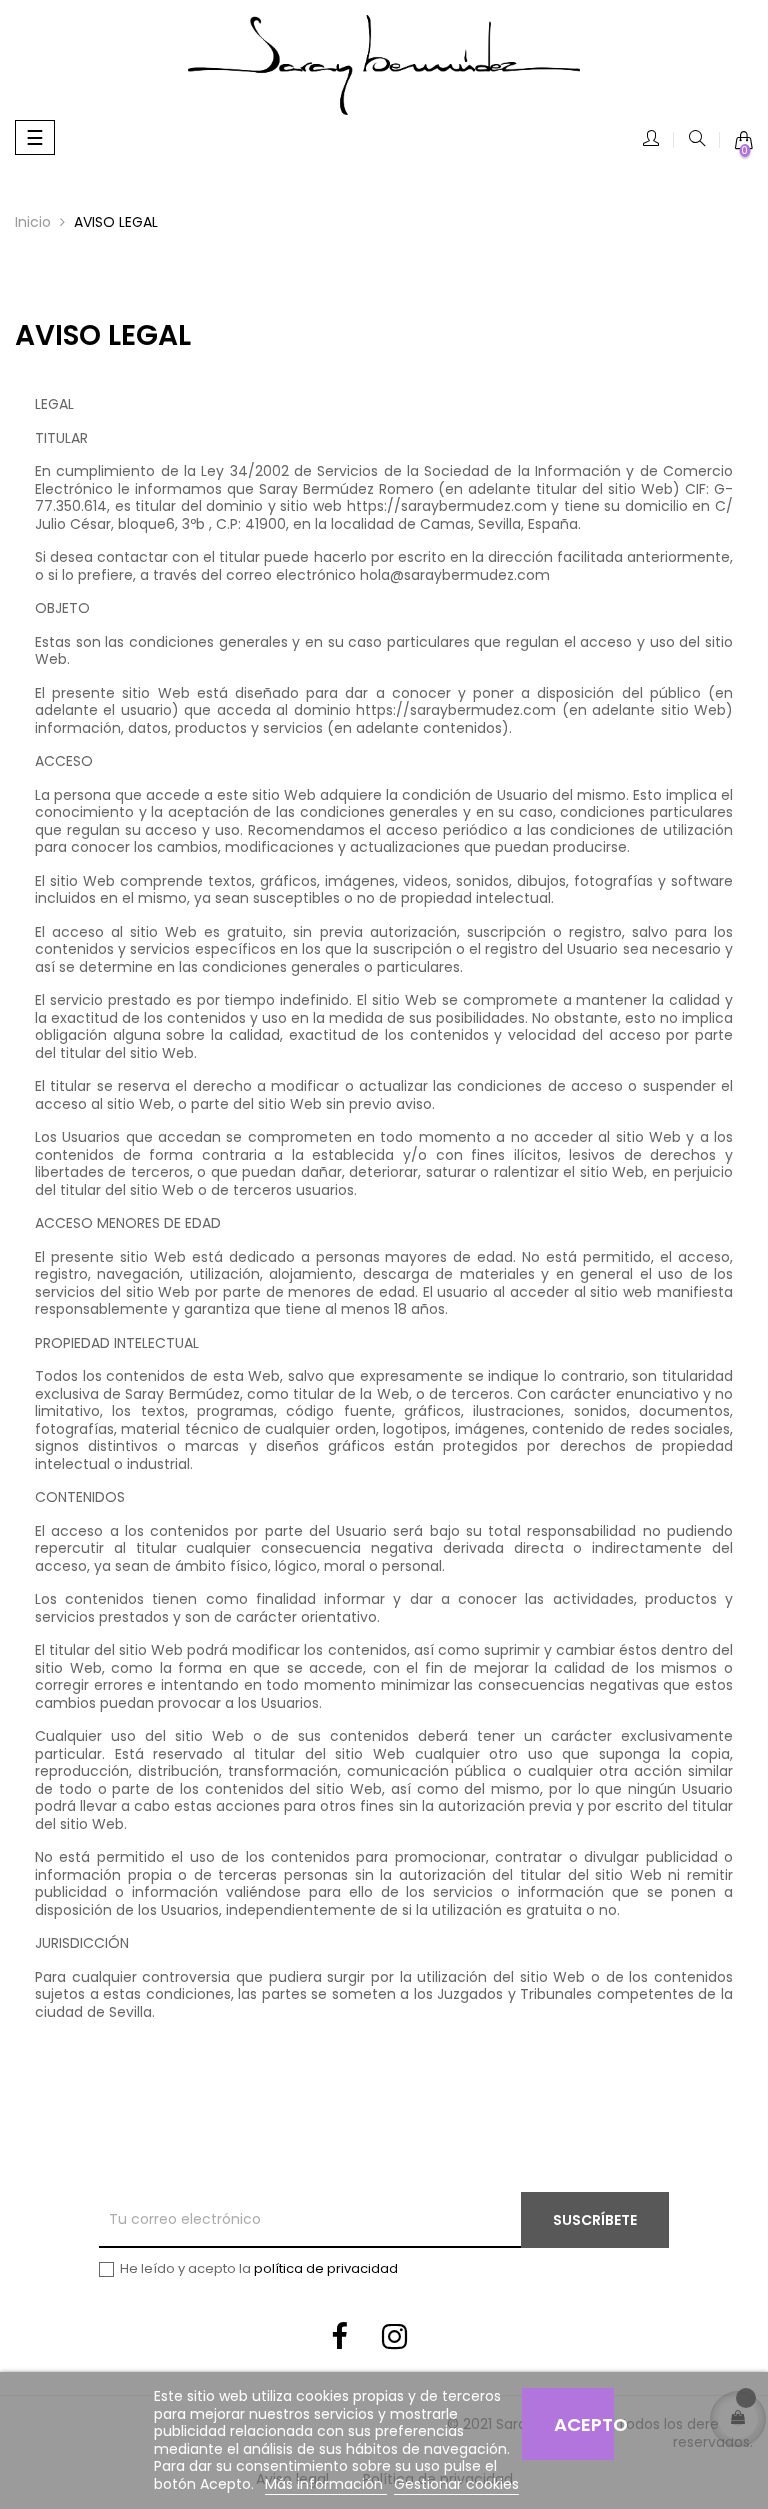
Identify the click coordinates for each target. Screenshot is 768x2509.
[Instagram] (394, 2340)
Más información (326, 2484)
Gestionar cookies (456, 2484)
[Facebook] (339, 2340)
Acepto (584, 2424)
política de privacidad (326, 2268)
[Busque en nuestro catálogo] (697, 140)
